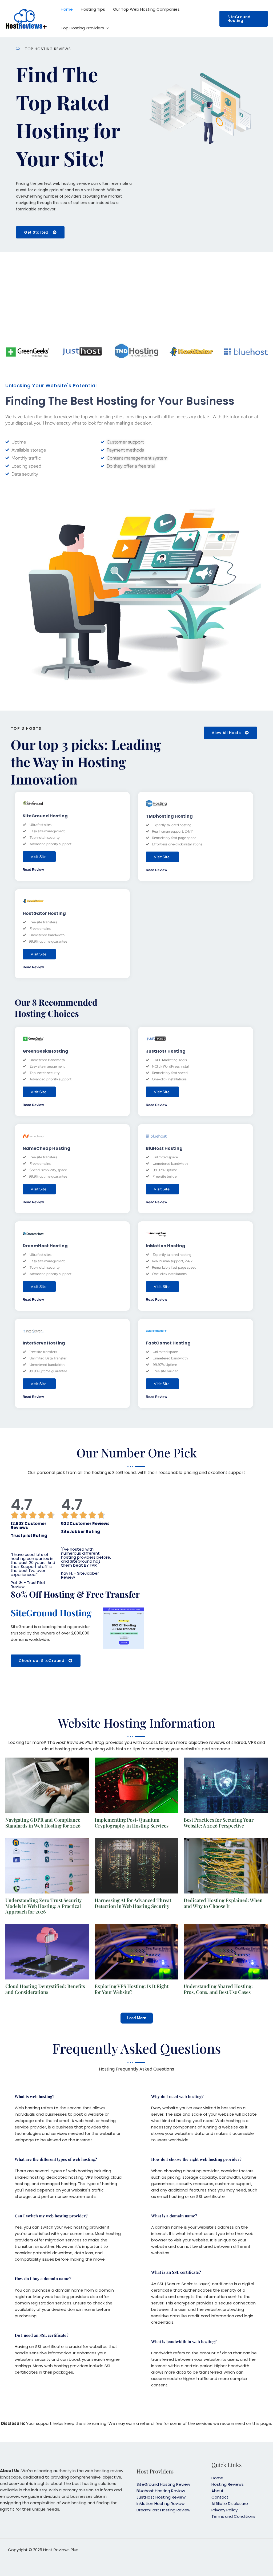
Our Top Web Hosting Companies (146, 9)
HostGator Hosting (44, 913)
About (218, 2491)
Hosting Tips (93, 9)
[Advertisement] (136, 298)
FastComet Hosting (168, 1343)
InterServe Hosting (44, 1343)
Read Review (33, 870)
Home (67, 9)
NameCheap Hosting (47, 1148)
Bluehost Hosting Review (161, 2491)
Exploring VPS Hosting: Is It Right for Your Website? (132, 1989)
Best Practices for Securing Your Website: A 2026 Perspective (219, 1823)
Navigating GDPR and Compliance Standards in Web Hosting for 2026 (43, 1823)
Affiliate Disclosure (230, 2504)
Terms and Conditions (233, 2516)
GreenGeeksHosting (45, 1051)
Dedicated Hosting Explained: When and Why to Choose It (223, 1903)
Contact (220, 2497)
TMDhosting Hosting (169, 816)
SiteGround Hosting (45, 816)
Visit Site (39, 857)
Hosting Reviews (228, 2484)
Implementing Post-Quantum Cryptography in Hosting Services (132, 1823)
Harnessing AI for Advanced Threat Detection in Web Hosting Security (133, 1903)
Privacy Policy (224, 2510)
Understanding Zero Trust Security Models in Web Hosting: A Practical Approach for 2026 (43, 1906)
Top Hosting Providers (82, 28)
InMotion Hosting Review (160, 2504)
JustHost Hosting (166, 1051)
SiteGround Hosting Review (163, 2484)
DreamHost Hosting (45, 1246)
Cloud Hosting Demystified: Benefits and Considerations (45, 1989)
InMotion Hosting (166, 1246)
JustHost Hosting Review (161, 2497)
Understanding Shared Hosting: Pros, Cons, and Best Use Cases (218, 1989)
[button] (244, 19)
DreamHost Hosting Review (163, 2510)
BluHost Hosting (164, 1148)
